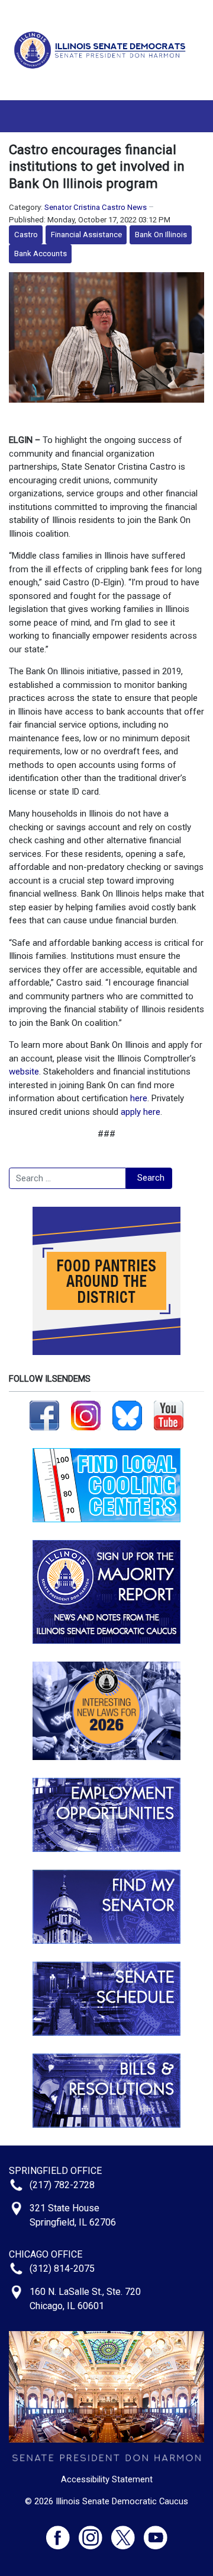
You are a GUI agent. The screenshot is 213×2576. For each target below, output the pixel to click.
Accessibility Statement (107, 2479)
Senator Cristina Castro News (96, 207)
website (24, 1072)
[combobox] (67, 1178)
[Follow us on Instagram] (86, 1415)
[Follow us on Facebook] (44, 1415)
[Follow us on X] (128, 2532)
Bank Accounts (41, 254)
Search (151, 1178)
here (139, 1098)
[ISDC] (102, 49)
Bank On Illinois (161, 235)
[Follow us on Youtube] (156, 2532)
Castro (26, 235)
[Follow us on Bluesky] (127, 1415)
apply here (141, 1112)
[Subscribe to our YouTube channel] (169, 1415)
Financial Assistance (86, 235)
